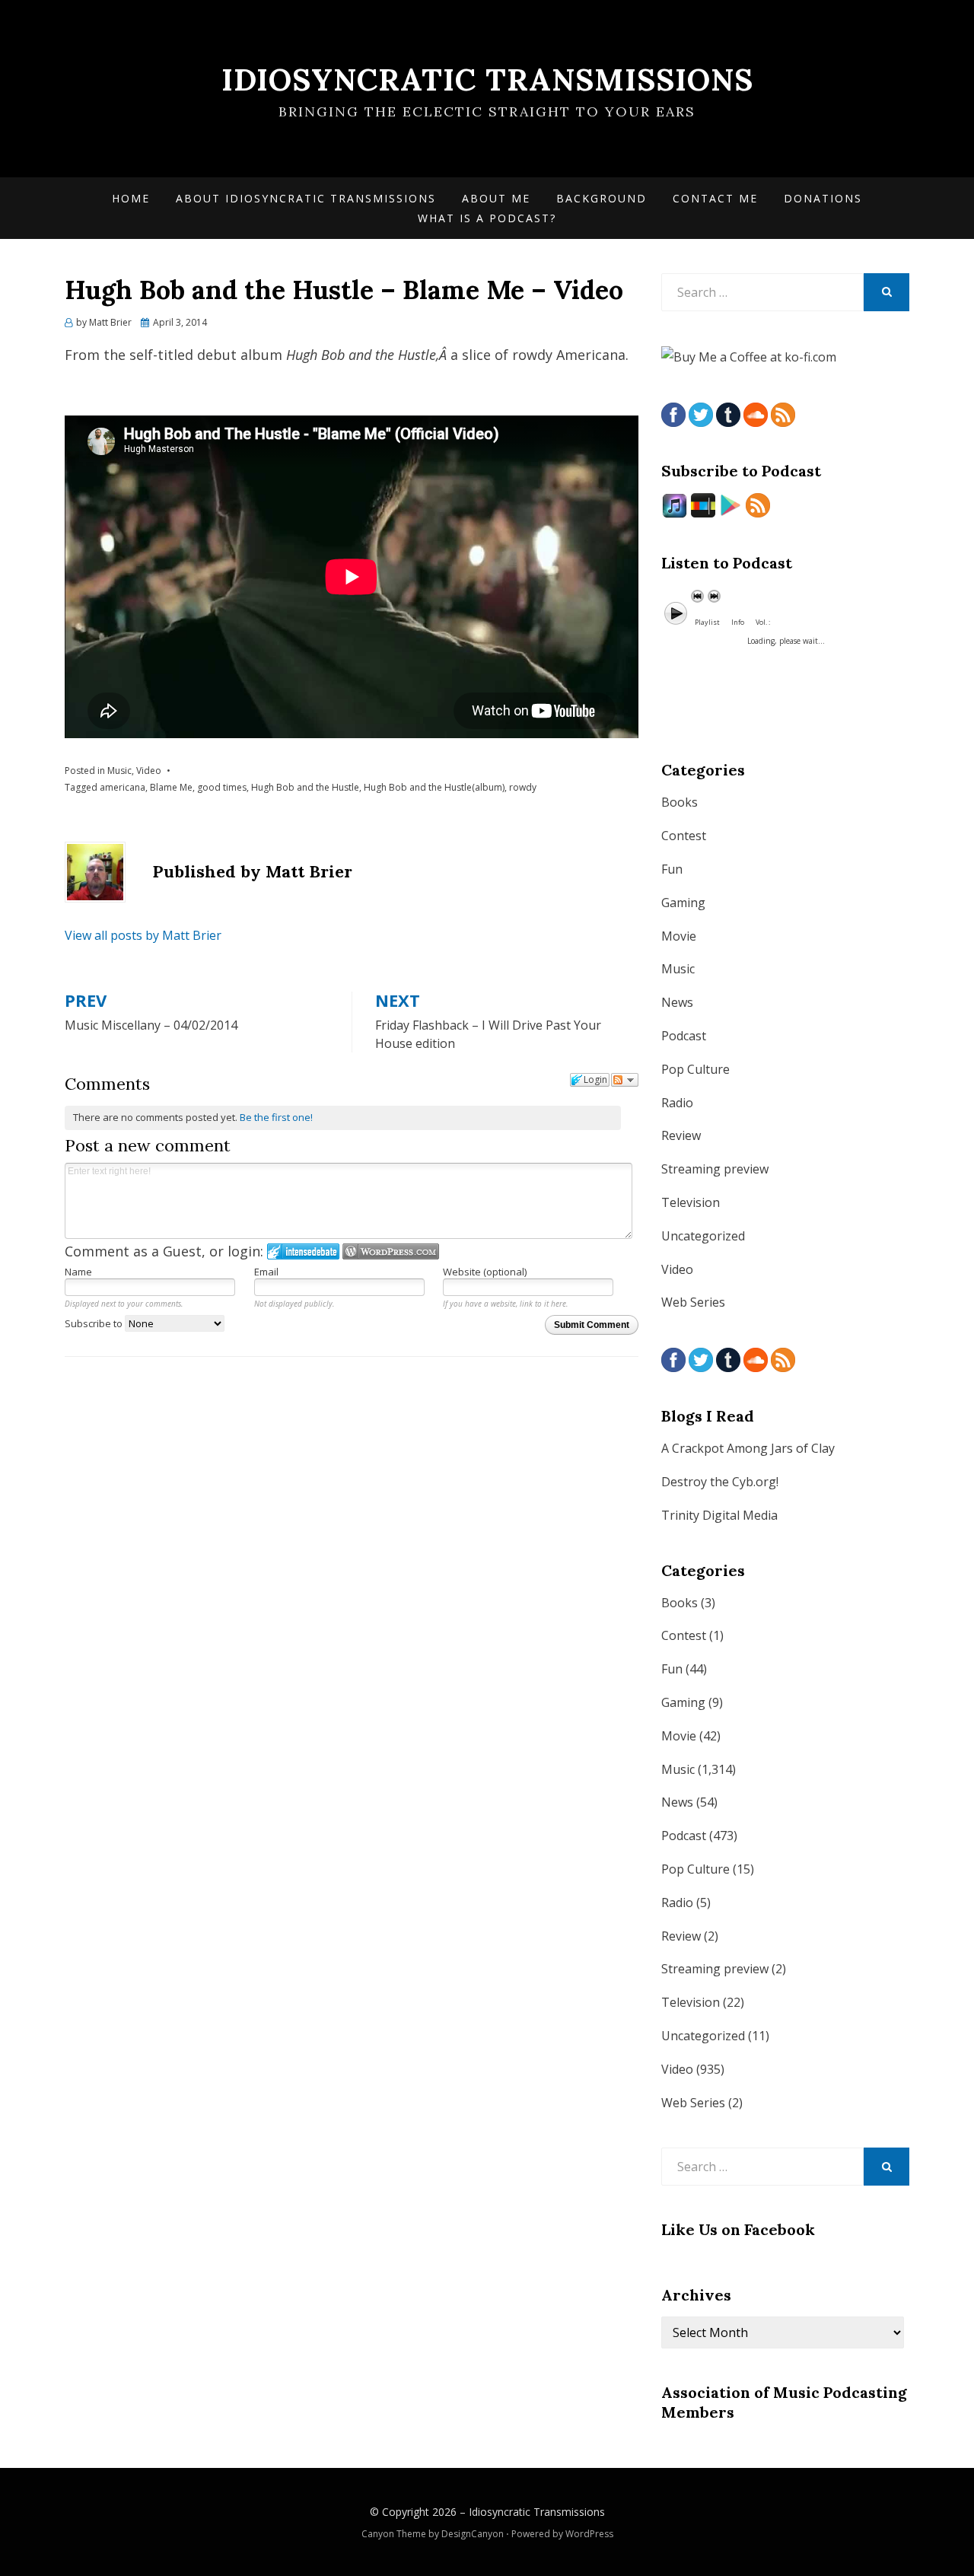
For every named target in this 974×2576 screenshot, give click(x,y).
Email (266, 1272)
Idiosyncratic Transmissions (487, 80)
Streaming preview (715, 1169)
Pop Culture (695, 1069)
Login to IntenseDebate (303, 1251)
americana (123, 787)
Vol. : (763, 622)
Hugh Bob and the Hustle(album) (434, 787)
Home (131, 198)
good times (222, 787)
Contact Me (715, 198)
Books (680, 802)
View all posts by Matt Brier (143, 935)
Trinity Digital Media (719, 1515)
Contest (684, 836)
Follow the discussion (625, 1080)
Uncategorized (703, 1236)
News (677, 1002)
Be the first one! (276, 1117)
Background (602, 198)
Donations (823, 198)
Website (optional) (485, 1272)
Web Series (693, 1302)
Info (738, 622)
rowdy (523, 787)
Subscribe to (95, 1323)
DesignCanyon (473, 2534)
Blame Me (171, 787)
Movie (679, 936)
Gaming (683, 903)
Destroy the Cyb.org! (720, 1482)
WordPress (589, 2534)
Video (149, 771)
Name (78, 1272)
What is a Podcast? (487, 218)
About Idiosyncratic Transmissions (306, 198)
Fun (672, 869)
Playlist (707, 622)
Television (691, 1202)
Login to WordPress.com (391, 1251)
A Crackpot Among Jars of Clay (748, 1448)
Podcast (684, 1036)
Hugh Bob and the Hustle (305, 787)
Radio (677, 1103)
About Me (496, 198)
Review (681, 1135)
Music (119, 771)
